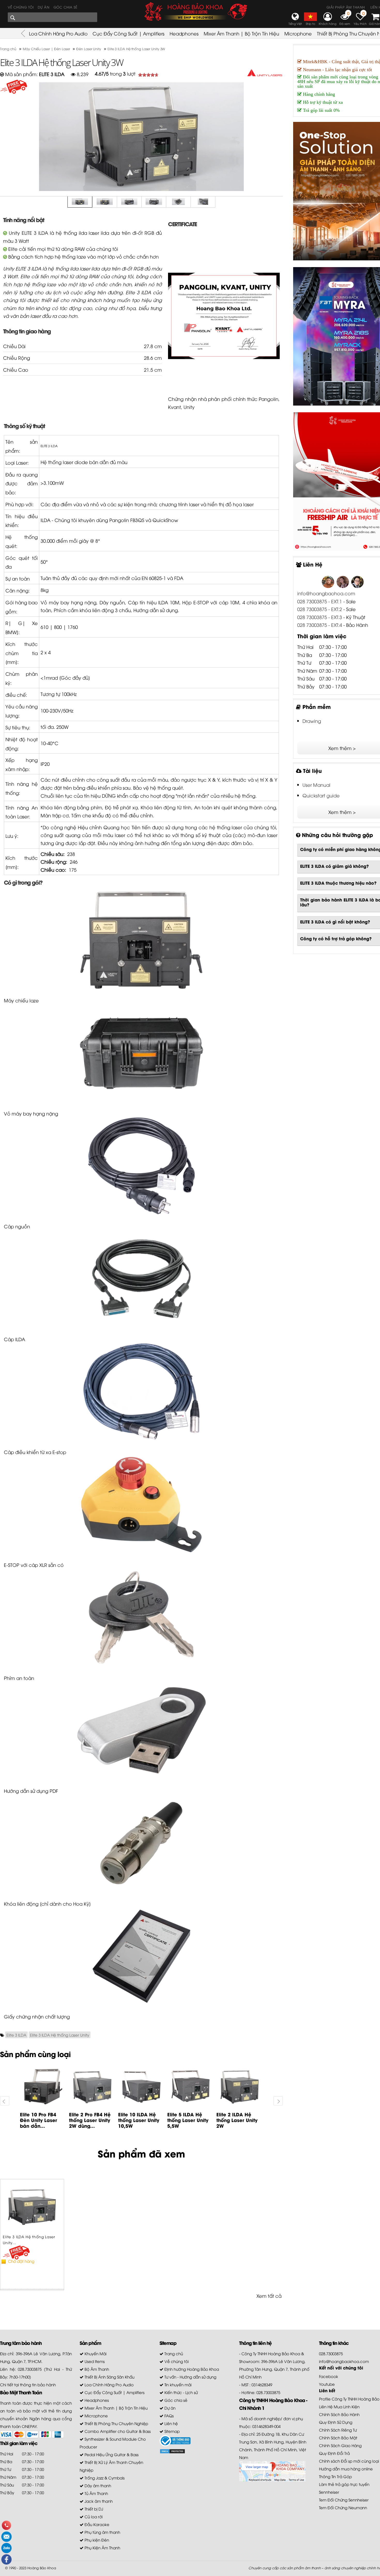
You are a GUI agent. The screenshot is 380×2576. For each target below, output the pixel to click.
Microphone (298, 33)
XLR (43, 1565)
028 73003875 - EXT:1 (320, 601)
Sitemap (172, 2431)
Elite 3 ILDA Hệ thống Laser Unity (60, 2035)
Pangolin (119, 520)
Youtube (327, 2384)
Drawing (312, 721)
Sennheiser (329, 2492)
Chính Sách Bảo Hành (339, 2414)
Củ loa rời (93, 2516)
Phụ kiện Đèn (96, 2540)
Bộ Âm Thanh (96, 2369)
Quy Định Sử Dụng (336, 2422)
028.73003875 (331, 2353)
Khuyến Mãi (95, 2353)
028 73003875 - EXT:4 (320, 625)
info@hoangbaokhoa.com (344, 2361)
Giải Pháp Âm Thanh (346, 7)
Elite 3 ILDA (16, 2035)
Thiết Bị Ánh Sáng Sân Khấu (109, 2377)
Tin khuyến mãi (177, 2384)
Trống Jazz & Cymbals (104, 2478)
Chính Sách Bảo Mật (338, 2438)
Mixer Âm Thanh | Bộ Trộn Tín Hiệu (241, 33)
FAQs (169, 2416)
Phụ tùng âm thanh (102, 2532)
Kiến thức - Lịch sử (181, 2392)
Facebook (329, 2376)
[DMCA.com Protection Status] (172, 2450)
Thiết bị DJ (93, 2509)
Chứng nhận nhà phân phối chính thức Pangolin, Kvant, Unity (224, 403)
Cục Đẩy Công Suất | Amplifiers (128, 33)
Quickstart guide (321, 795)
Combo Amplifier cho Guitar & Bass (117, 2431)
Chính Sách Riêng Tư (338, 2430)
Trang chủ (173, 2353)
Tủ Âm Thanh (96, 2493)
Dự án (44, 7)
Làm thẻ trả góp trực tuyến (344, 2484)
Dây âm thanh (97, 2485)
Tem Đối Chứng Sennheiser (344, 2500)
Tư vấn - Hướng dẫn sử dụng (190, 2377)
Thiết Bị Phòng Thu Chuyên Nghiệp (116, 2423)
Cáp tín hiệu (142, 602)
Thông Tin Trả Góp (335, 2476)
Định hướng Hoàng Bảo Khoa (191, 2369)
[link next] (278, 2101)
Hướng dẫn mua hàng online (346, 2469)
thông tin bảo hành (38, 2384)
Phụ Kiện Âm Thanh (102, 2548)
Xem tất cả (269, 2296)
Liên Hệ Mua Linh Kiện (339, 2406)
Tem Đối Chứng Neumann (343, 2507)
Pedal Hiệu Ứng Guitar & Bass (111, 2454)
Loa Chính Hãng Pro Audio (58, 33)
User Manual (316, 785)
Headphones (184, 33)
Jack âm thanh (98, 2501)
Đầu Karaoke (96, 2524)
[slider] (148, 75)
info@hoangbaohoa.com (326, 593)
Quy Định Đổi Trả (334, 2453)
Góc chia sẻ (66, 7)
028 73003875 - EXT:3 (320, 617)
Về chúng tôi (21, 7)
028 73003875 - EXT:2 (320, 609)
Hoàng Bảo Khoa (42, 2568)
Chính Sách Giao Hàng (340, 2445)
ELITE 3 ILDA (49, 446)
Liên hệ (171, 2423)
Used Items (94, 2361)
